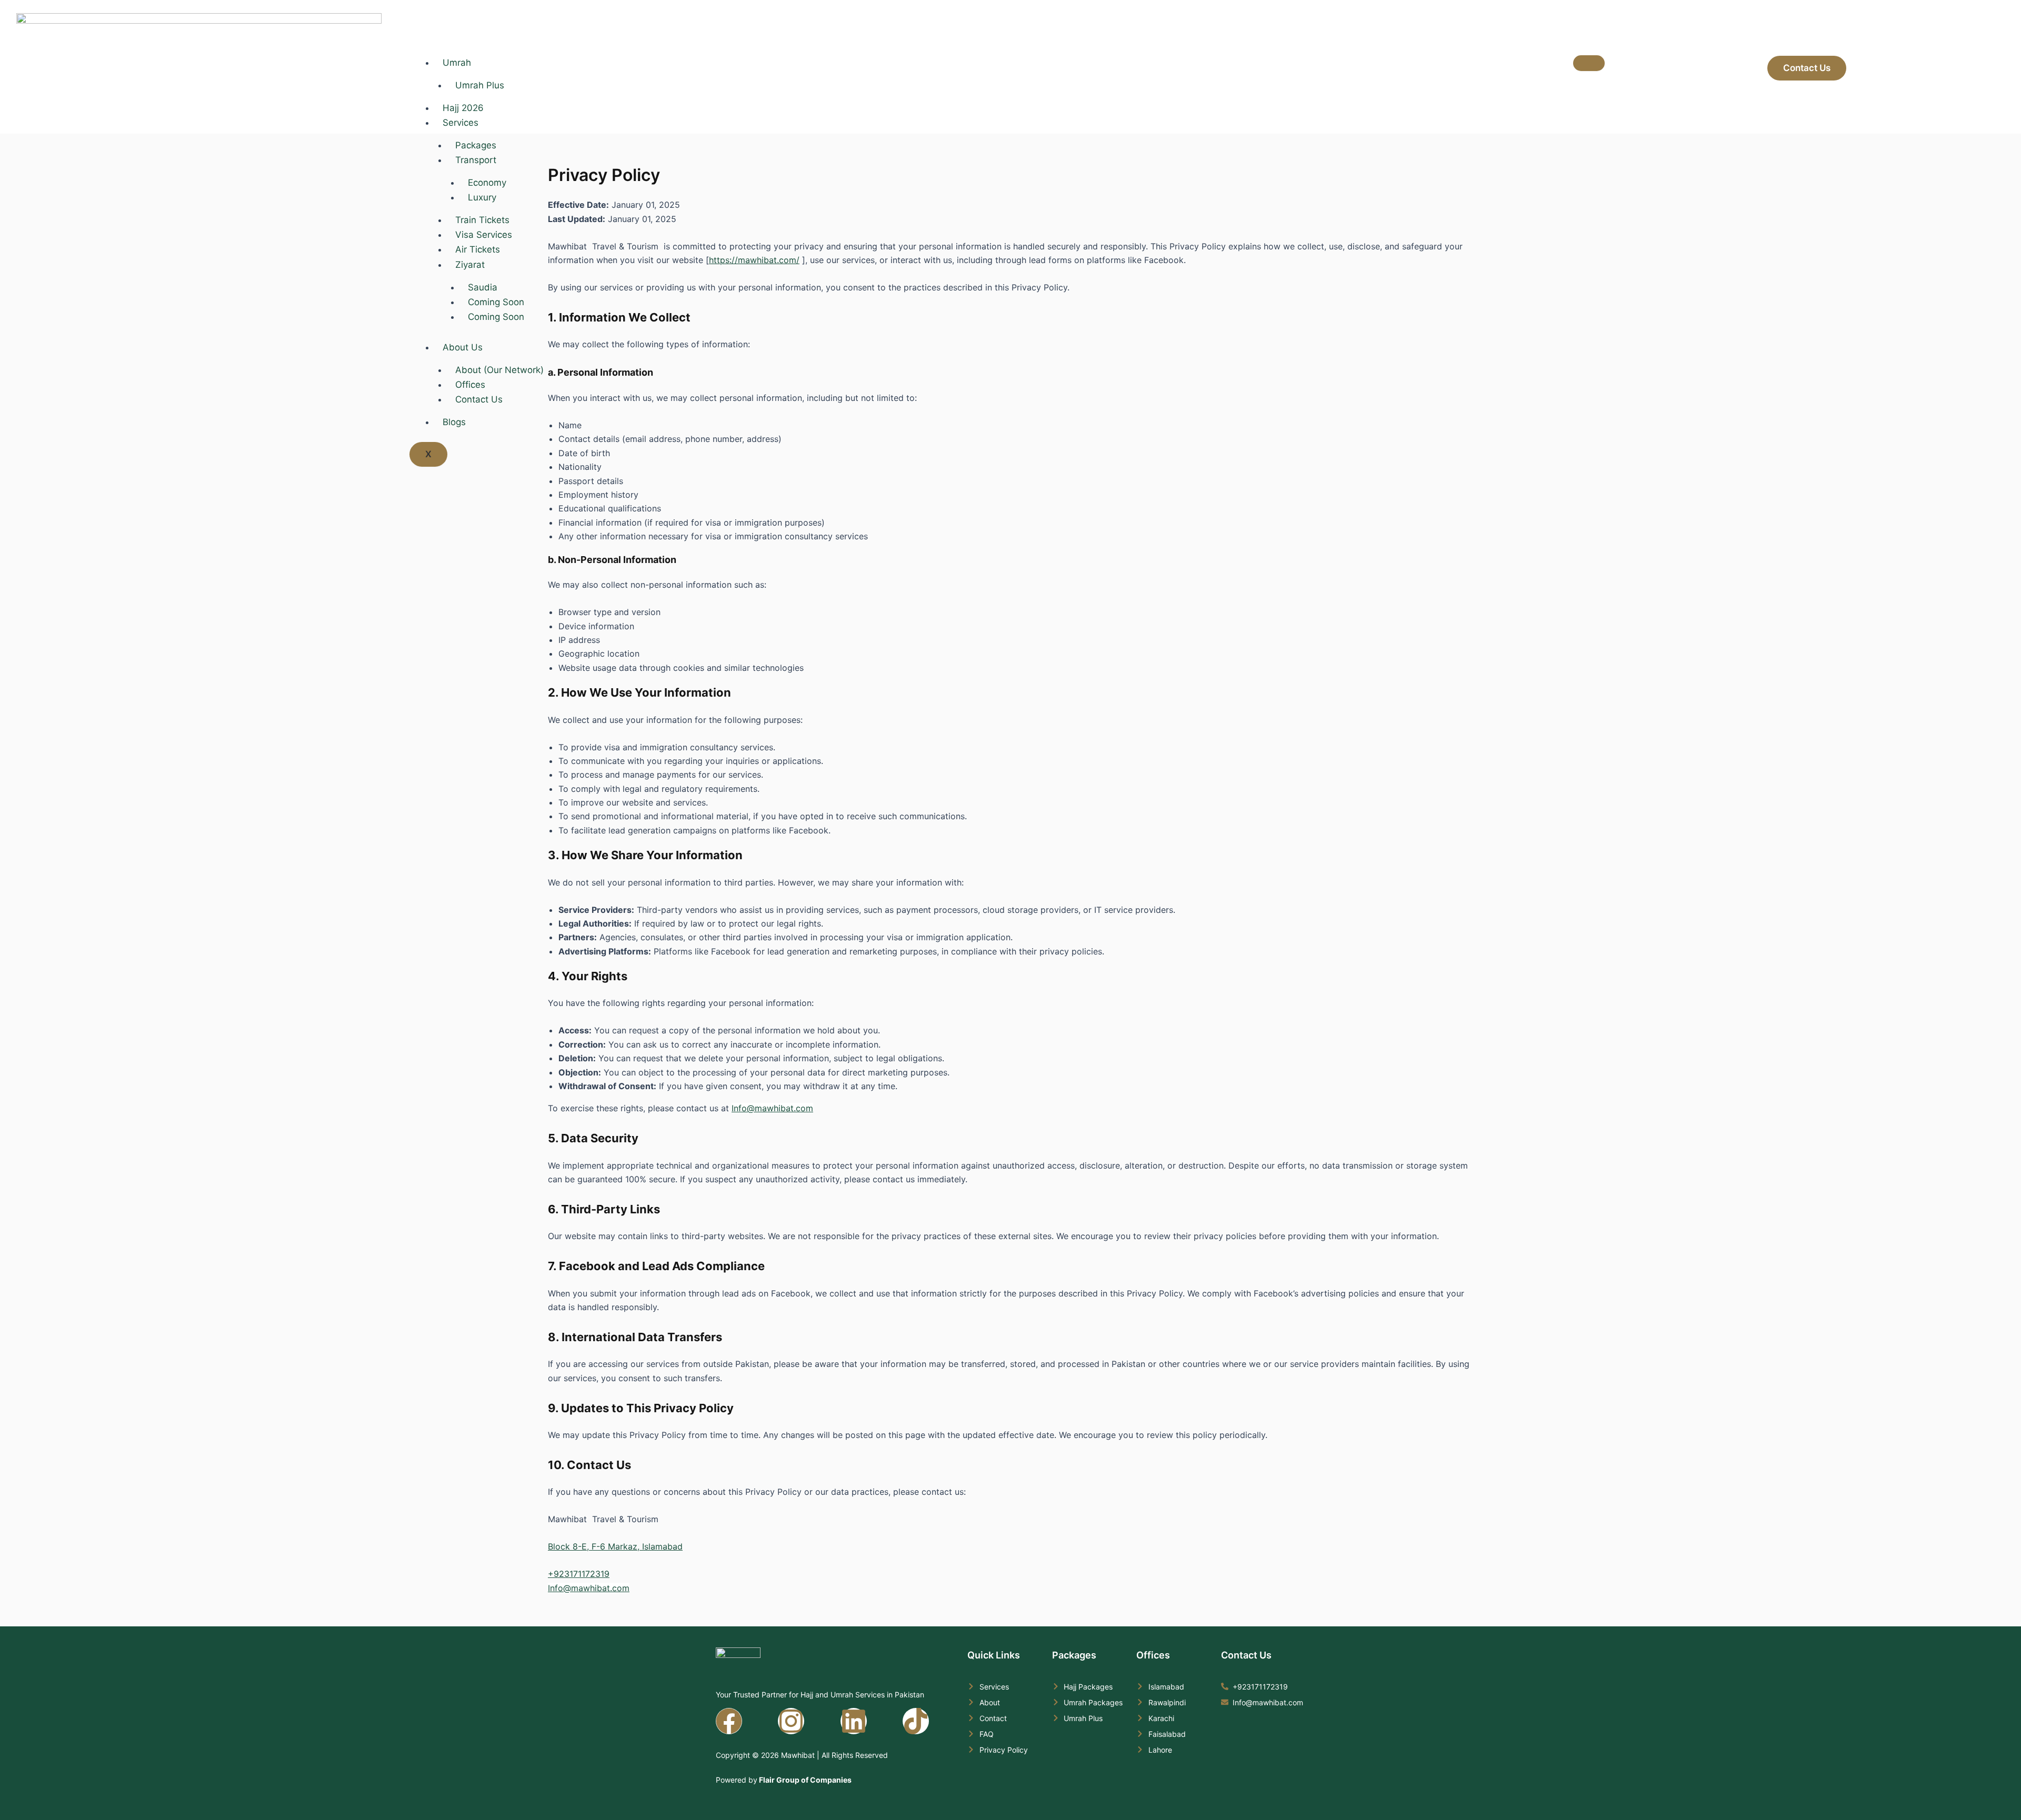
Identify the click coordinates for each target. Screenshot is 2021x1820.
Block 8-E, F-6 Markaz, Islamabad (615, 1546)
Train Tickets (482, 220)
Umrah (457, 63)
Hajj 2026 (463, 108)
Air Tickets (478, 249)
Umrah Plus (480, 85)
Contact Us (479, 399)
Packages (476, 145)
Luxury (482, 197)
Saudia (483, 287)
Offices (470, 385)
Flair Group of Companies (804, 1780)
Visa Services (484, 235)
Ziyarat (470, 265)
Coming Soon (496, 302)
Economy (487, 183)
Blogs (454, 422)
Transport (476, 160)
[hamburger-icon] (1589, 63)
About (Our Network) (499, 370)
